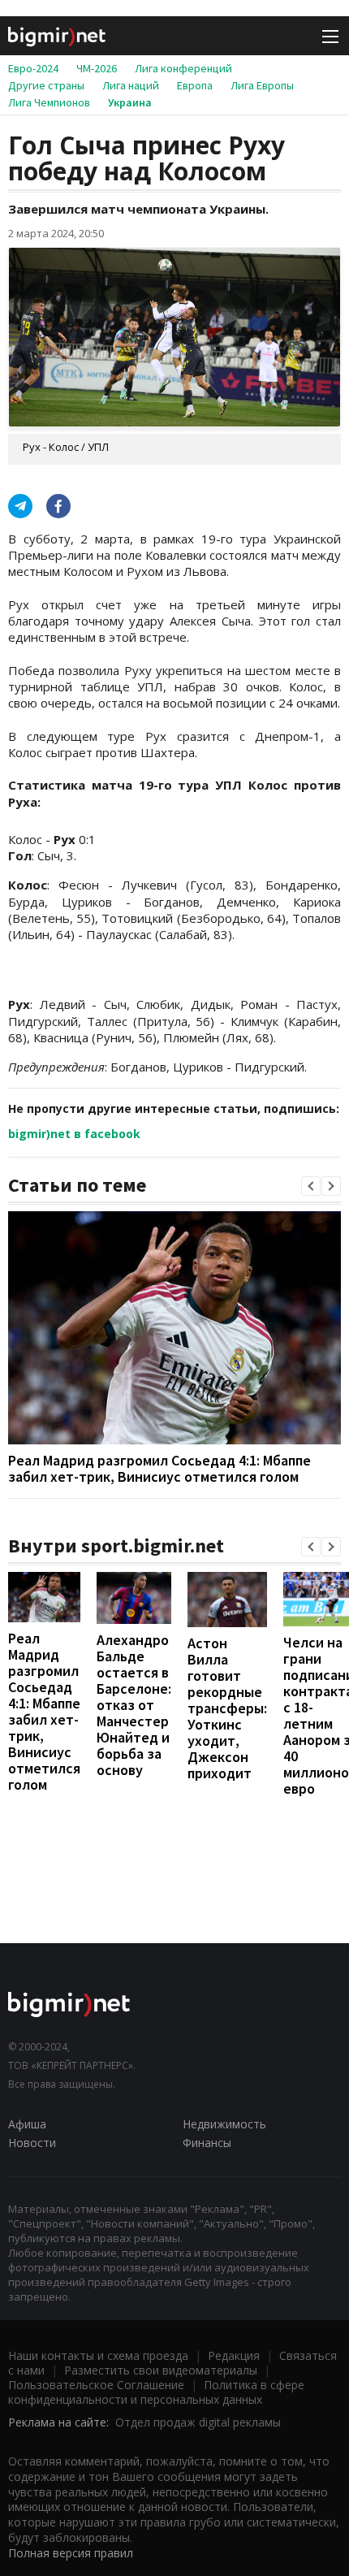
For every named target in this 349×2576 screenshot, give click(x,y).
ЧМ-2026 (97, 68)
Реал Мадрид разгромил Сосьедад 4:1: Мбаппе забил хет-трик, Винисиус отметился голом (159, 1468)
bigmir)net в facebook (74, 1134)
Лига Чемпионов (49, 102)
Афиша (27, 2124)
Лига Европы (262, 85)
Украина (130, 102)
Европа (195, 85)
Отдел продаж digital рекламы (198, 2422)
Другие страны (46, 85)
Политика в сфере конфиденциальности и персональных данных (156, 2392)
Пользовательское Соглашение (96, 2385)
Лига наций (131, 85)
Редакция (234, 2355)
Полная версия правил (71, 2553)
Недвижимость (224, 2124)
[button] (311, 1186)
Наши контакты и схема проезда (98, 2355)
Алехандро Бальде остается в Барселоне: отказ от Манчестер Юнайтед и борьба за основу (134, 1705)
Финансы (207, 2143)
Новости (32, 2143)
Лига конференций (183, 68)
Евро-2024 (33, 68)
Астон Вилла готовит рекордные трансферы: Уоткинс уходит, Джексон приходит (227, 1708)
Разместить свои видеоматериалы (161, 2370)
